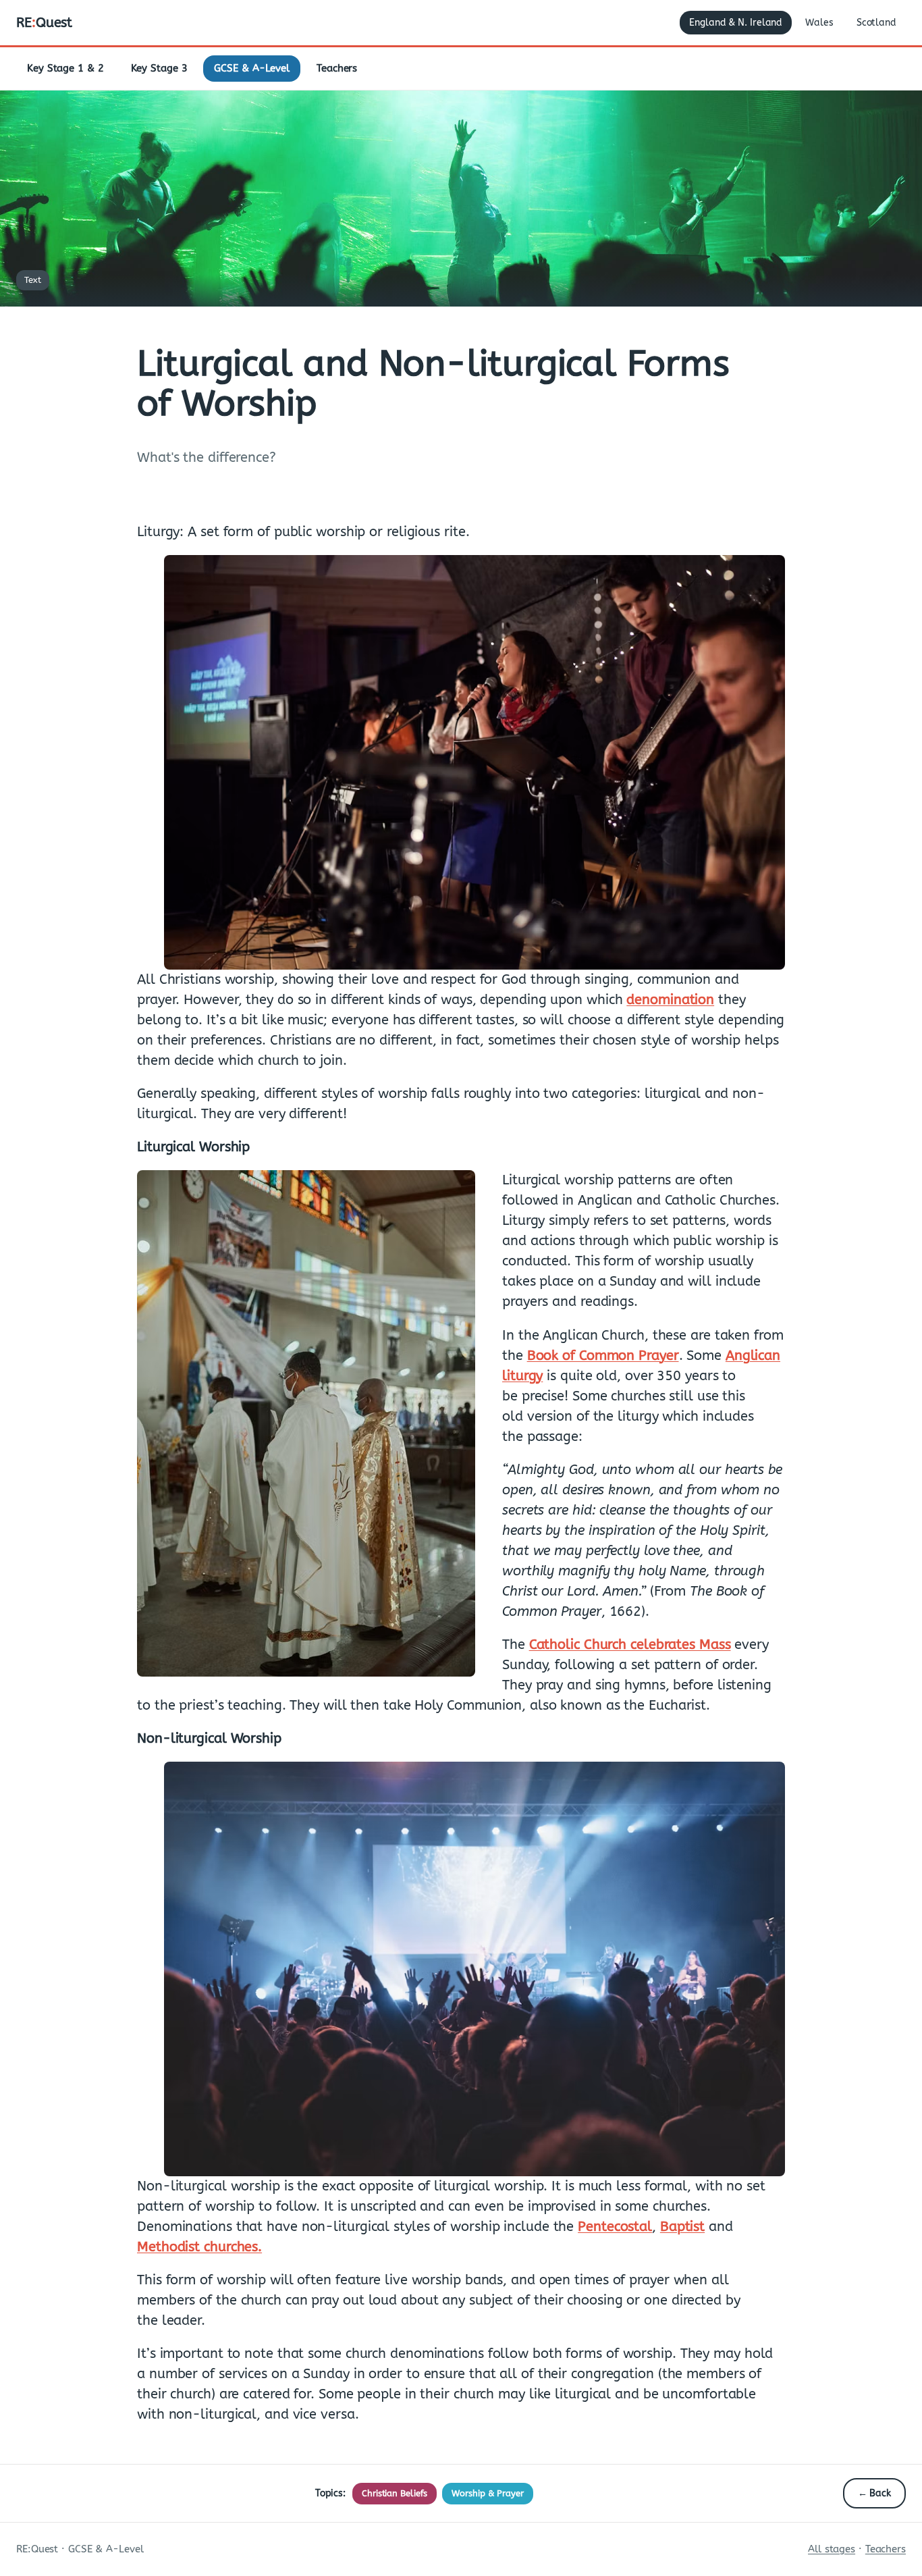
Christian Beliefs (395, 2493)
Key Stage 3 (159, 68)
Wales (819, 23)
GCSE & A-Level (252, 68)
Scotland (876, 23)
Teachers (337, 68)
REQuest (44, 23)
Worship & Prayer (487, 2493)
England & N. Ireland (736, 23)
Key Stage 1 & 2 (65, 68)
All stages (832, 2549)
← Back (874, 2493)
